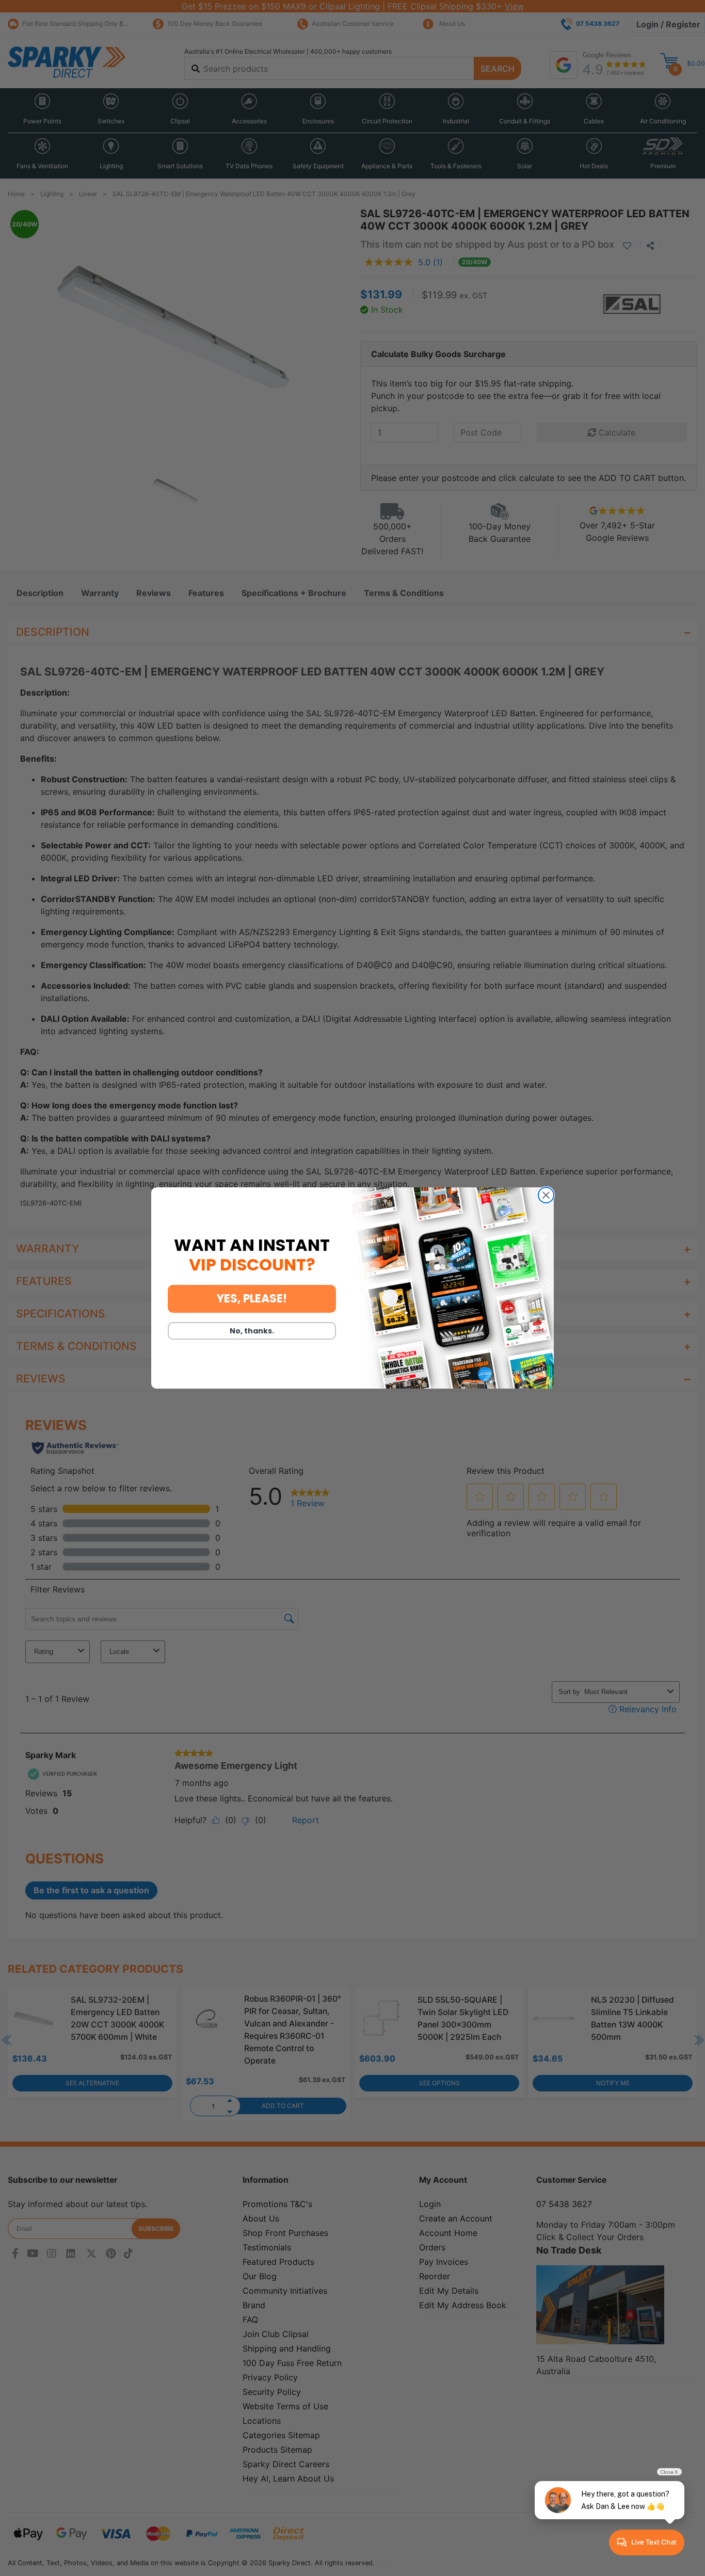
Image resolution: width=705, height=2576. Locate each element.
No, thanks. (252, 1331)
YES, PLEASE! (252, 1299)
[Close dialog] (546, 1195)
